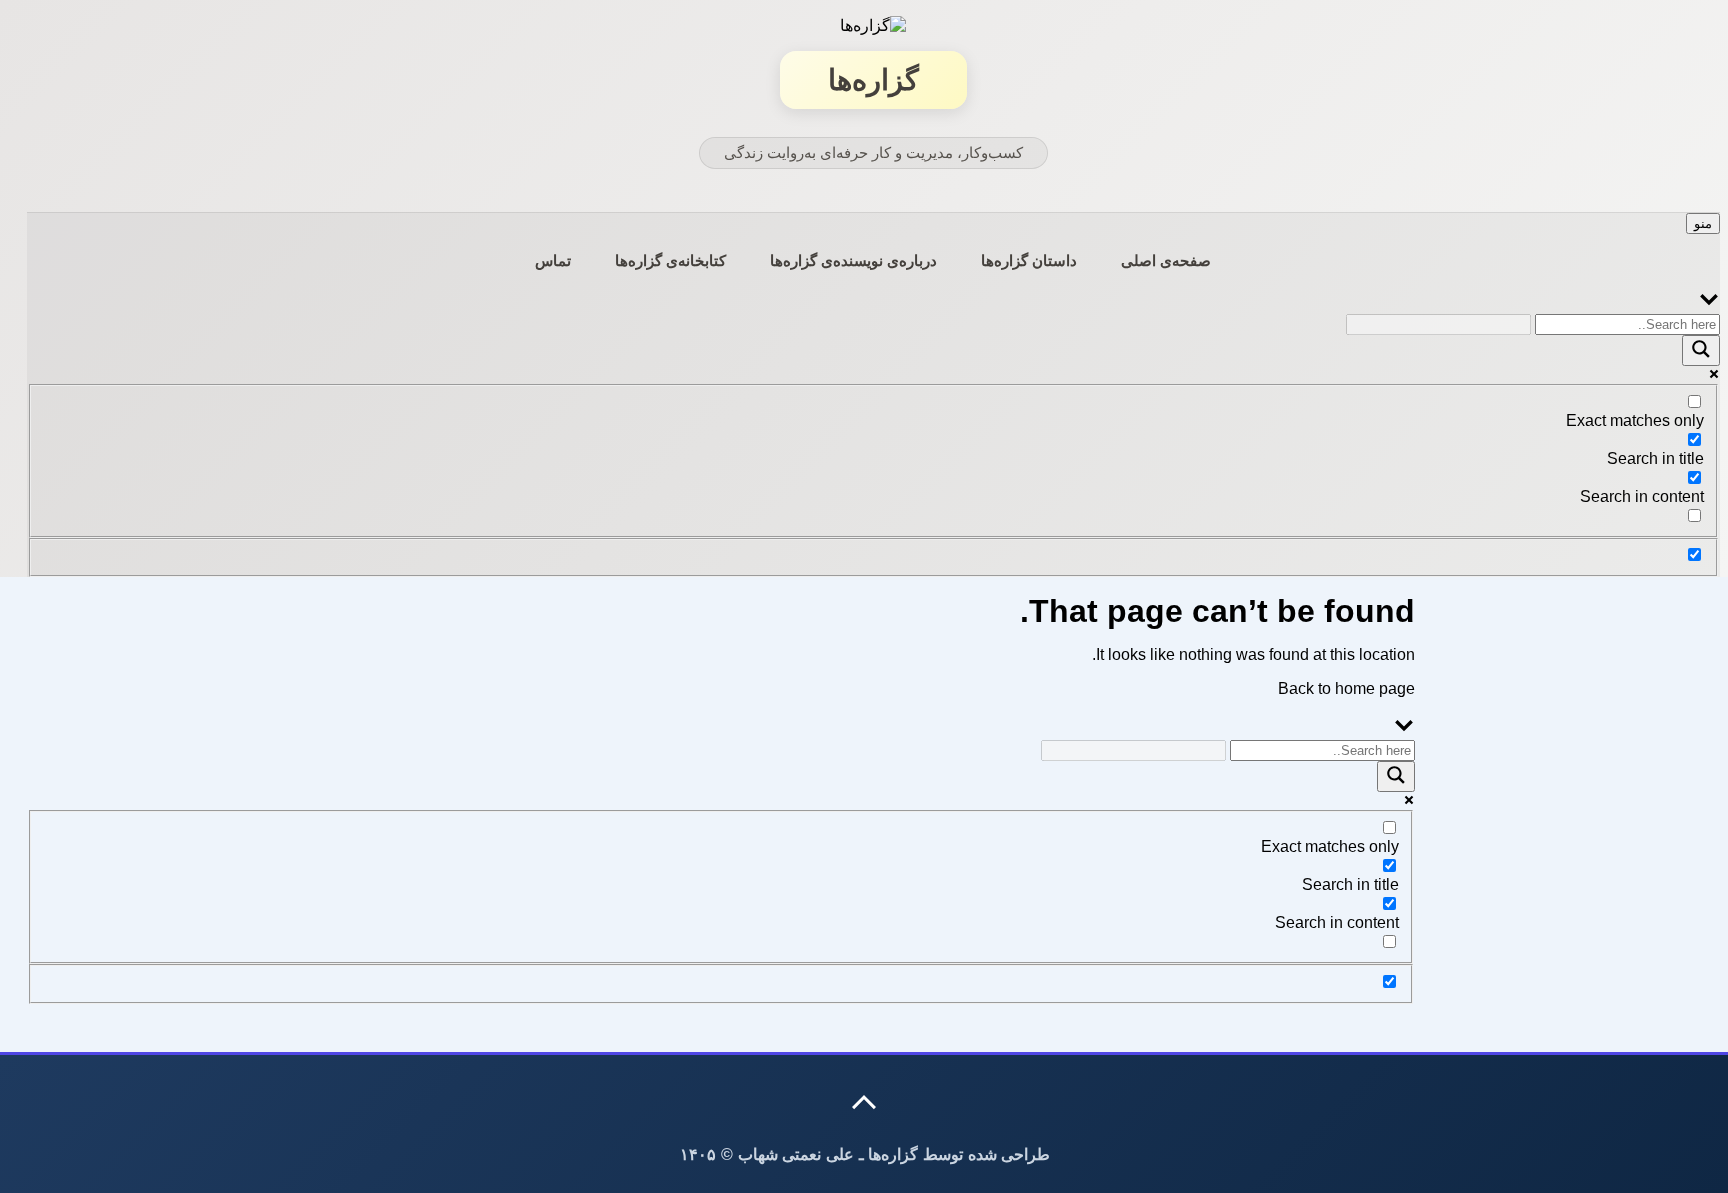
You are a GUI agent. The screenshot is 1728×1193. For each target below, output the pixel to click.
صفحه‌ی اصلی (1166, 260)
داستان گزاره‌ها (1029, 260)
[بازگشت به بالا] (865, 1102)
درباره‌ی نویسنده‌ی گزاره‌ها (853, 260)
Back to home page (1346, 688)
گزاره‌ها (873, 80)
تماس (553, 260)
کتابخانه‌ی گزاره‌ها (670, 260)
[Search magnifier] (1701, 350)
